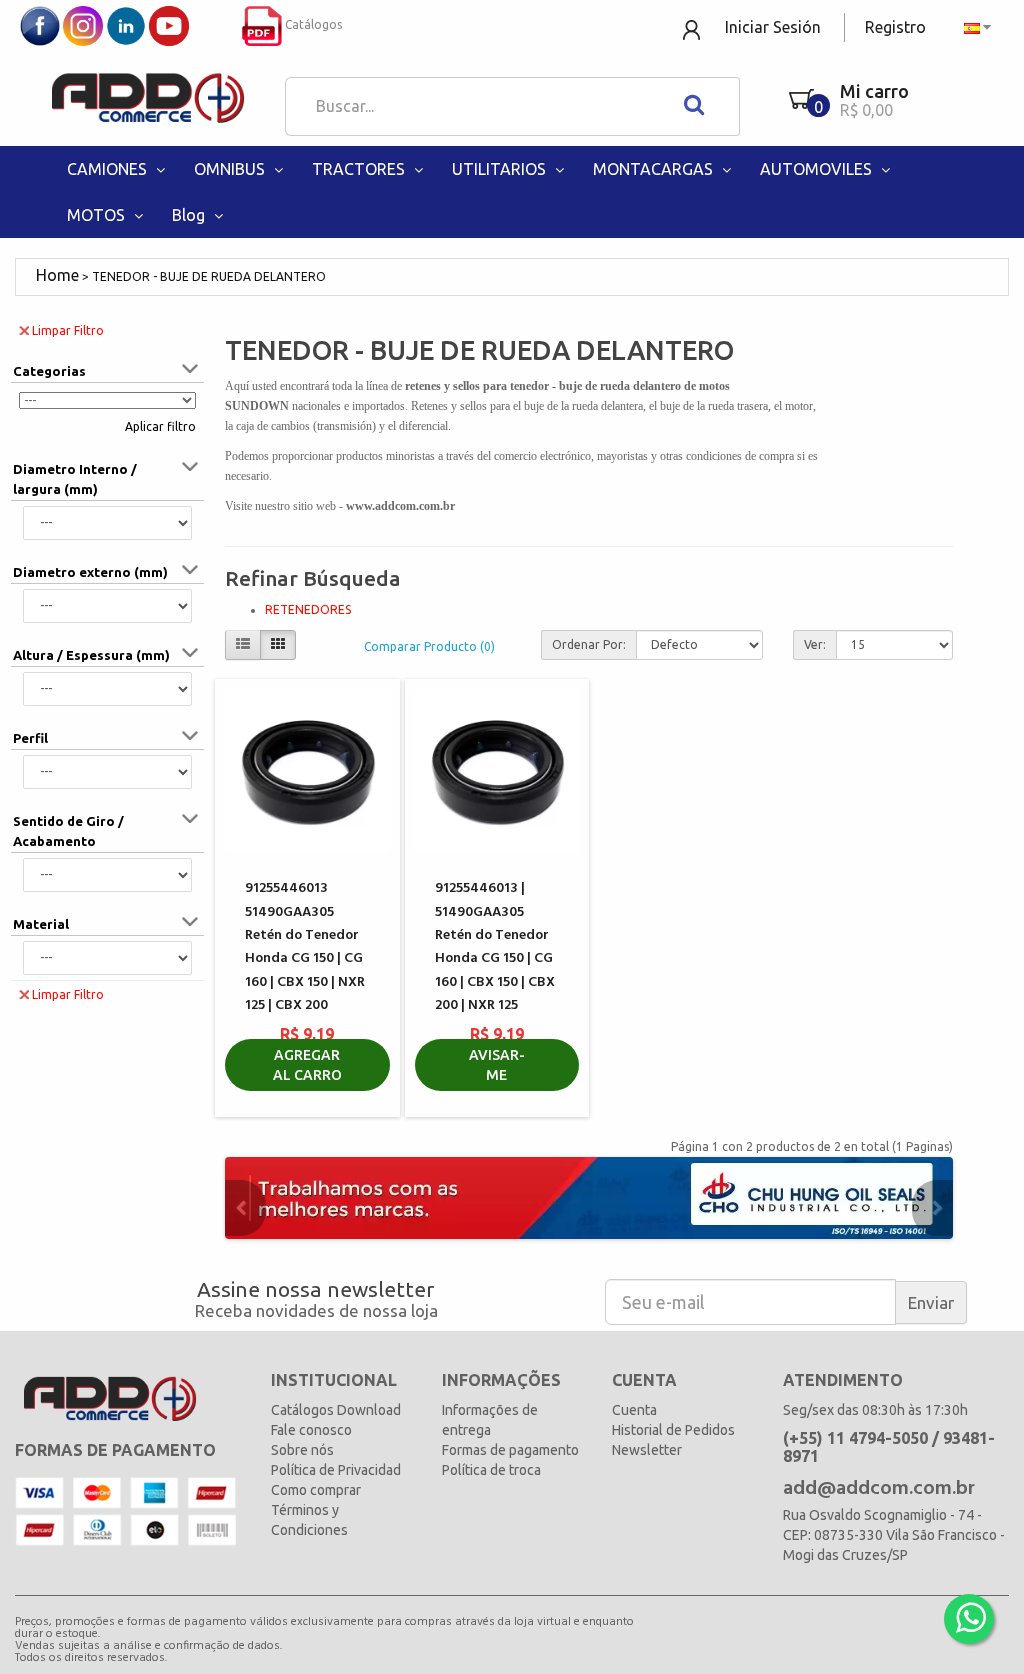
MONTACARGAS (655, 169)
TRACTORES (360, 169)
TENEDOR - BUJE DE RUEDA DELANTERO (209, 276)
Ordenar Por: (589, 644)
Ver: (815, 644)
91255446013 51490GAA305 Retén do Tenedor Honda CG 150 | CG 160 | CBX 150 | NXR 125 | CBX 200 (305, 947)
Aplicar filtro (160, 426)
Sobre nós (302, 1450)
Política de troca (491, 1470)
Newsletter (647, 1450)
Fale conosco (311, 1430)
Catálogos (312, 24)
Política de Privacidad (336, 1470)
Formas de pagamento (510, 1450)
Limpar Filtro (68, 330)
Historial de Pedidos (673, 1430)
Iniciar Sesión (773, 27)
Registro (895, 27)
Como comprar (316, 1490)
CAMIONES (109, 169)
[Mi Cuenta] (693, 28)
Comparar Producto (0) (429, 646)
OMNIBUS (231, 169)
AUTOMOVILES (818, 169)
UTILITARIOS (501, 169)
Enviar (931, 1302)
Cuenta (634, 1410)
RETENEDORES (308, 609)
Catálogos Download (336, 1410)
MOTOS (98, 215)
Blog (190, 215)
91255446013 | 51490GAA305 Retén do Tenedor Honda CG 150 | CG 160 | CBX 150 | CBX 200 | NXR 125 (495, 947)
